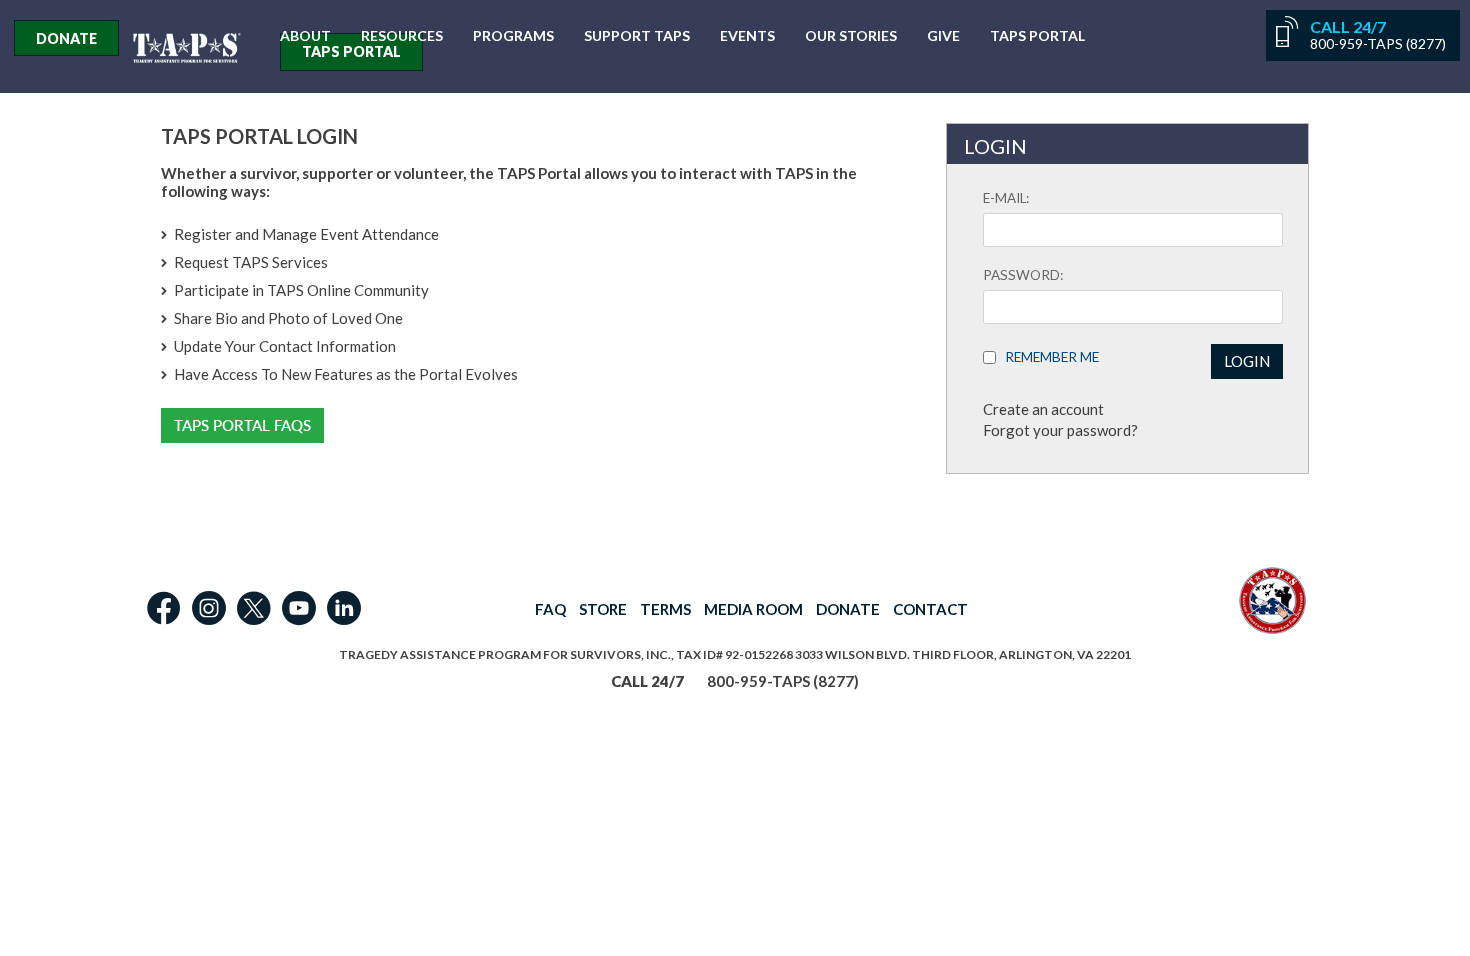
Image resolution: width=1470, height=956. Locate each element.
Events (747, 36)
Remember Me (1047, 357)
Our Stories (851, 36)
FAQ (550, 609)
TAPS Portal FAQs (242, 425)
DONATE (848, 609)
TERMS (665, 609)
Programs (513, 36)
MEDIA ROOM (753, 609)
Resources (402, 36)
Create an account (1043, 409)
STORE (603, 609)
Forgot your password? (1060, 430)
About (305, 36)
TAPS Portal (1037, 36)
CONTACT (930, 609)
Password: (1023, 275)
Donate (66, 38)
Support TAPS (637, 36)
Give (943, 36)
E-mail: (1006, 198)
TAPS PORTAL (351, 51)
